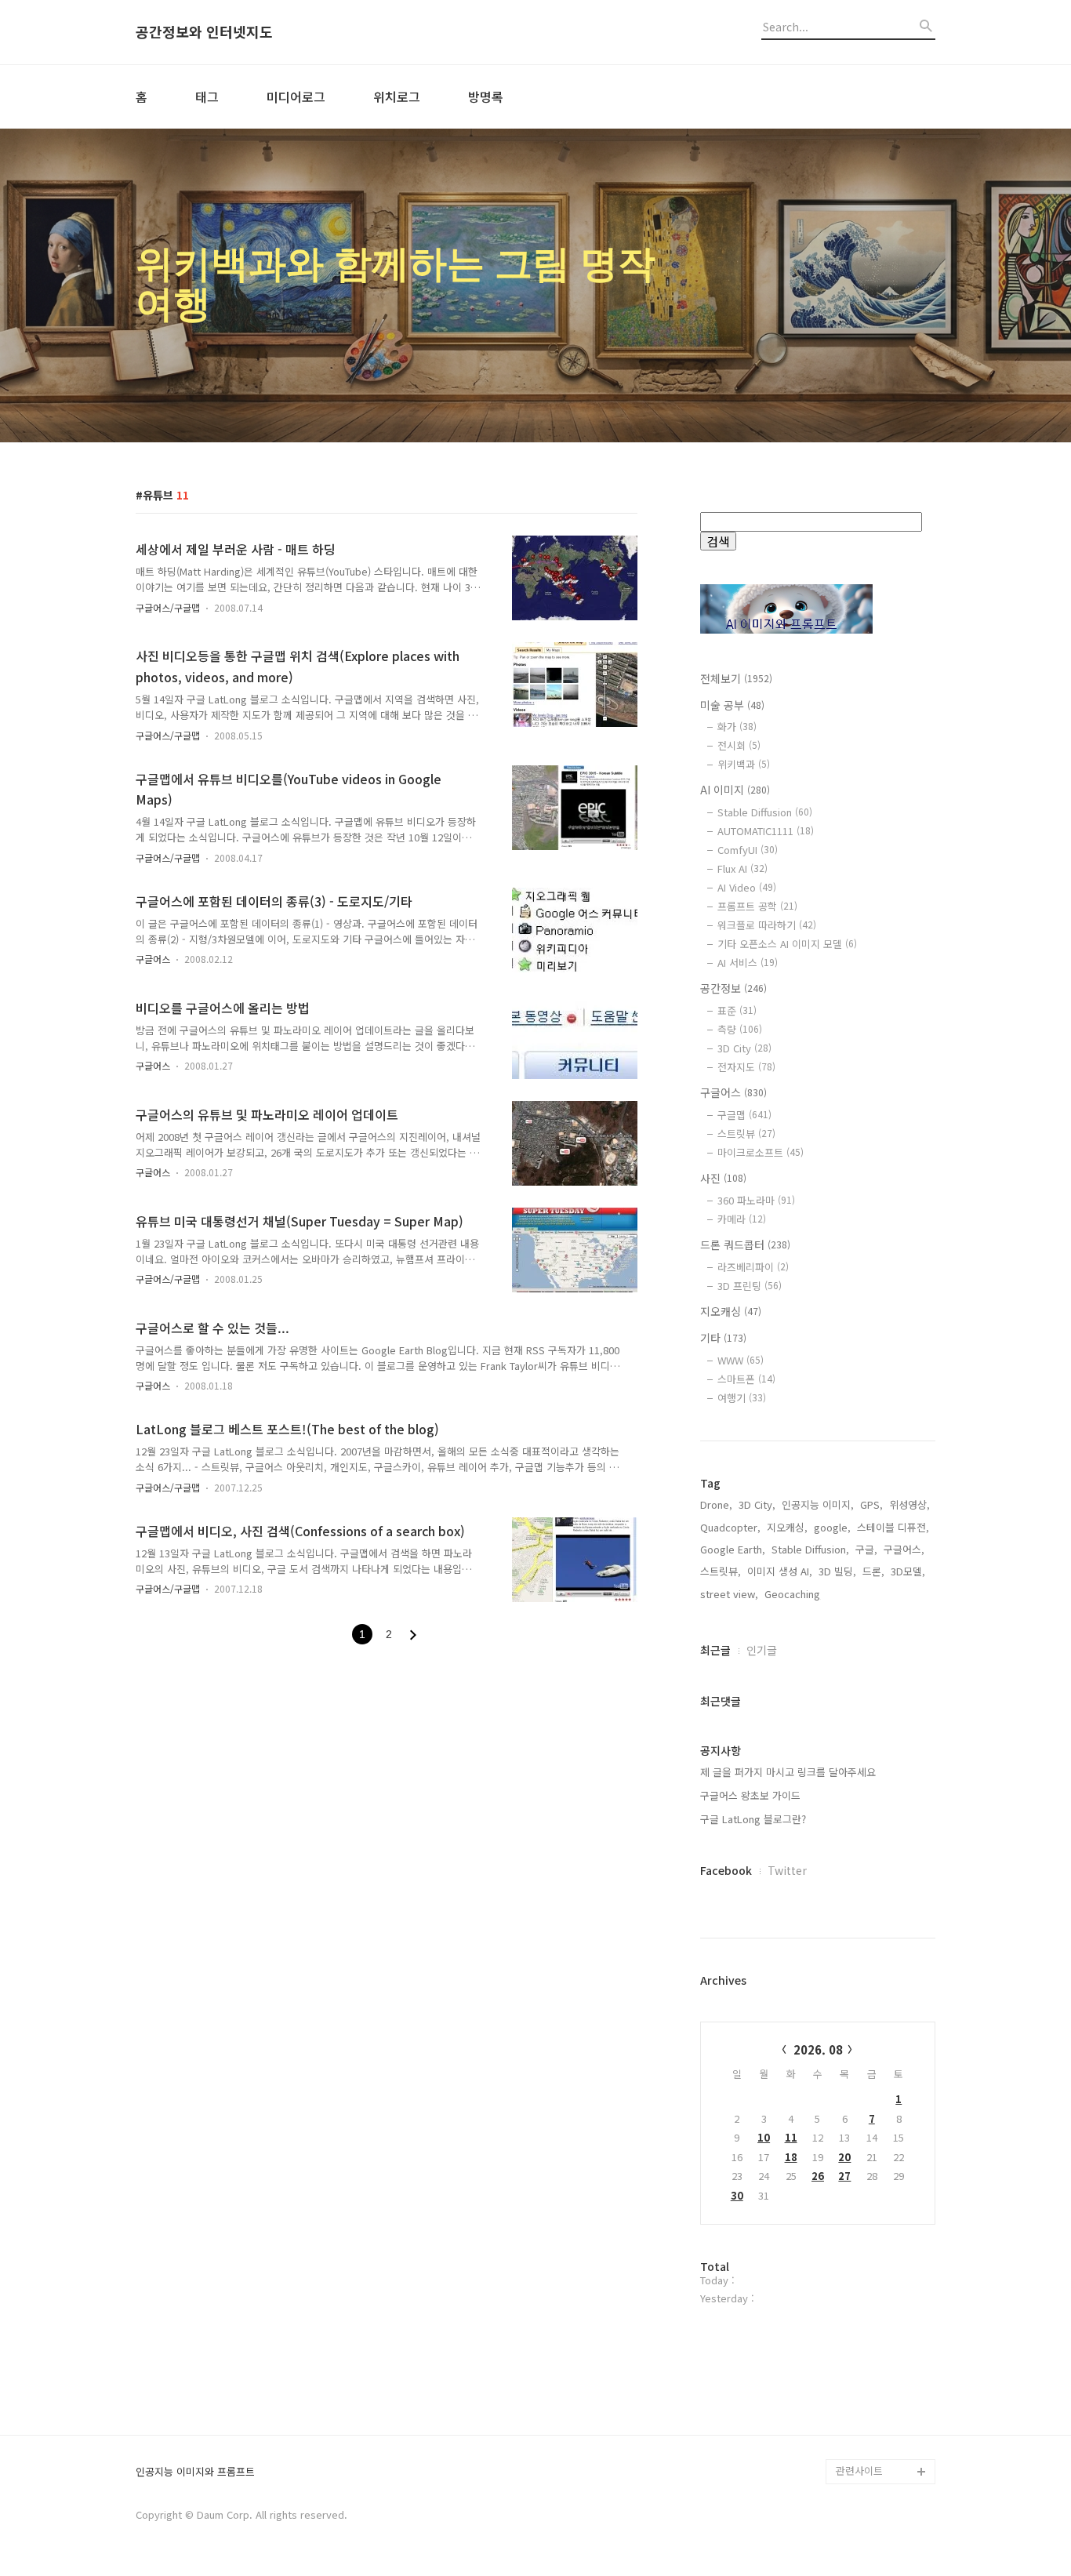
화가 (737, 727)
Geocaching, (794, 1594)
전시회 (739, 745)
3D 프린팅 (750, 1286)
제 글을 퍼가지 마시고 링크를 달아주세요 (788, 1772)
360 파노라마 (756, 1200)
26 (818, 2176)
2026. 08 (818, 2049)
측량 (740, 1029)
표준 (737, 1010)
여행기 (742, 1398)
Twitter (787, 1870)
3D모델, (908, 1571)
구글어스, (904, 1549)
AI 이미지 (735, 790)
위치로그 (397, 96)
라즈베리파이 (753, 1267)
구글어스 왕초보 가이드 (750, 1795)
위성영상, (909, 1504)
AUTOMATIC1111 (766, 831)
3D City (744, 1048)
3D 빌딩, (837, 1571)
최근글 (715, 1650)
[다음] (413, 1635)
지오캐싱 (731, 1311)
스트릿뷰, (721, 1571)
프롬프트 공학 (757, 906)
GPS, (871, 1504)
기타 (723, 1338)
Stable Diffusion (765, 812)
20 (844, 2157)
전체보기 (736, 678)
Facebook (726, 1870)
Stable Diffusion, (810, 1549)
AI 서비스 (748, 963)
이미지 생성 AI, (780, 1571)
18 (791, 2157)
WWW (741, 1360)
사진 (723, 1178)
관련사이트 (859, 2471)
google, (832, 1527)
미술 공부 (732, 705)
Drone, (716, 1504)
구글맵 (744, 1115)
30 (737, 2195)
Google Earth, (733, 1549)
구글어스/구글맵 (168, 607)
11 (791, 2137)
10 (764, 2137)
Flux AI (742, 868)
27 (844, 2176)
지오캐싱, (787, 1527)
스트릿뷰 (746, 1134)
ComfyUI (748, 850)
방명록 (486, 96)
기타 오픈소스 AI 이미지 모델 (787, 944)
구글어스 (153, 959)
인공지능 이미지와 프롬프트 (195, 2472)
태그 (207, 96)
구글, (866, 1549)
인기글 (762, 1650)
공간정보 (733, 988)
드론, (873, 1571)
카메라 (742, 1219)
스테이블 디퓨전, (893, 1527)
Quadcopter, (730, 1527)
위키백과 (744, 764)
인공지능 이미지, (818, 1504)
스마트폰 (746, 1379)
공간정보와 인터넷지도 (204, 32)
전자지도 (746, 1067)
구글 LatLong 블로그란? (753, 1819)
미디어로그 (296, 96)
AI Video (747, 887)
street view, (729, 1594)
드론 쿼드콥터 (745, 1244)
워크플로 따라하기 (767, 925)
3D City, (757, 1504)
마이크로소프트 (761, 1152)
